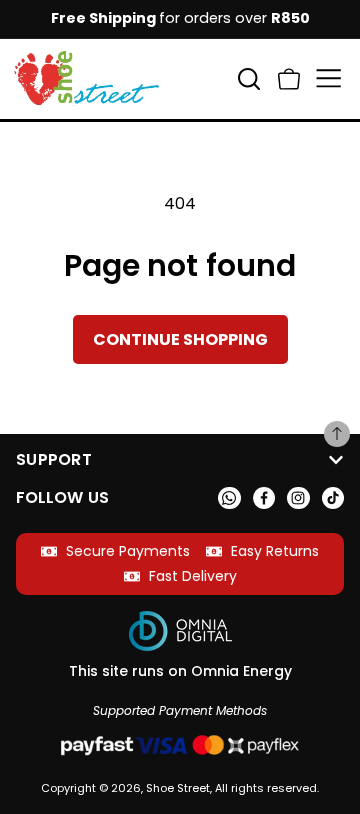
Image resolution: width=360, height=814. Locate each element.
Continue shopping (180, 339)
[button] (288, 78)
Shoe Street (178, 788)
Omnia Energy (241, 671)
